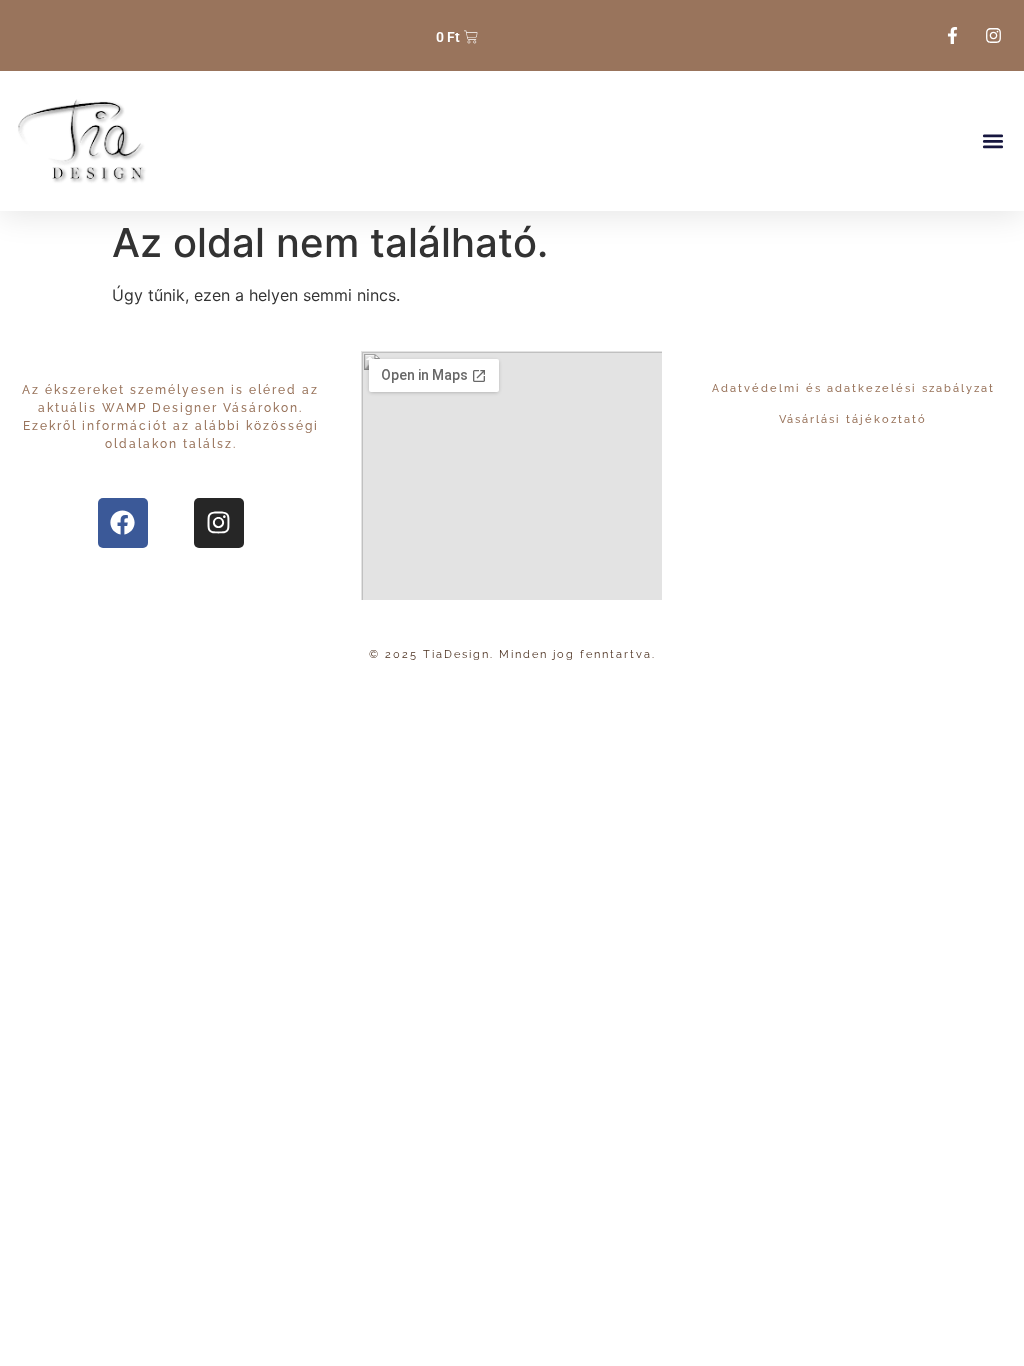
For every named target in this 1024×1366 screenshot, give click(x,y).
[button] (992, 141)
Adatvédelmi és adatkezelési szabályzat (853, 388)
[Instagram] (219, 523)
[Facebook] (123, 523)
